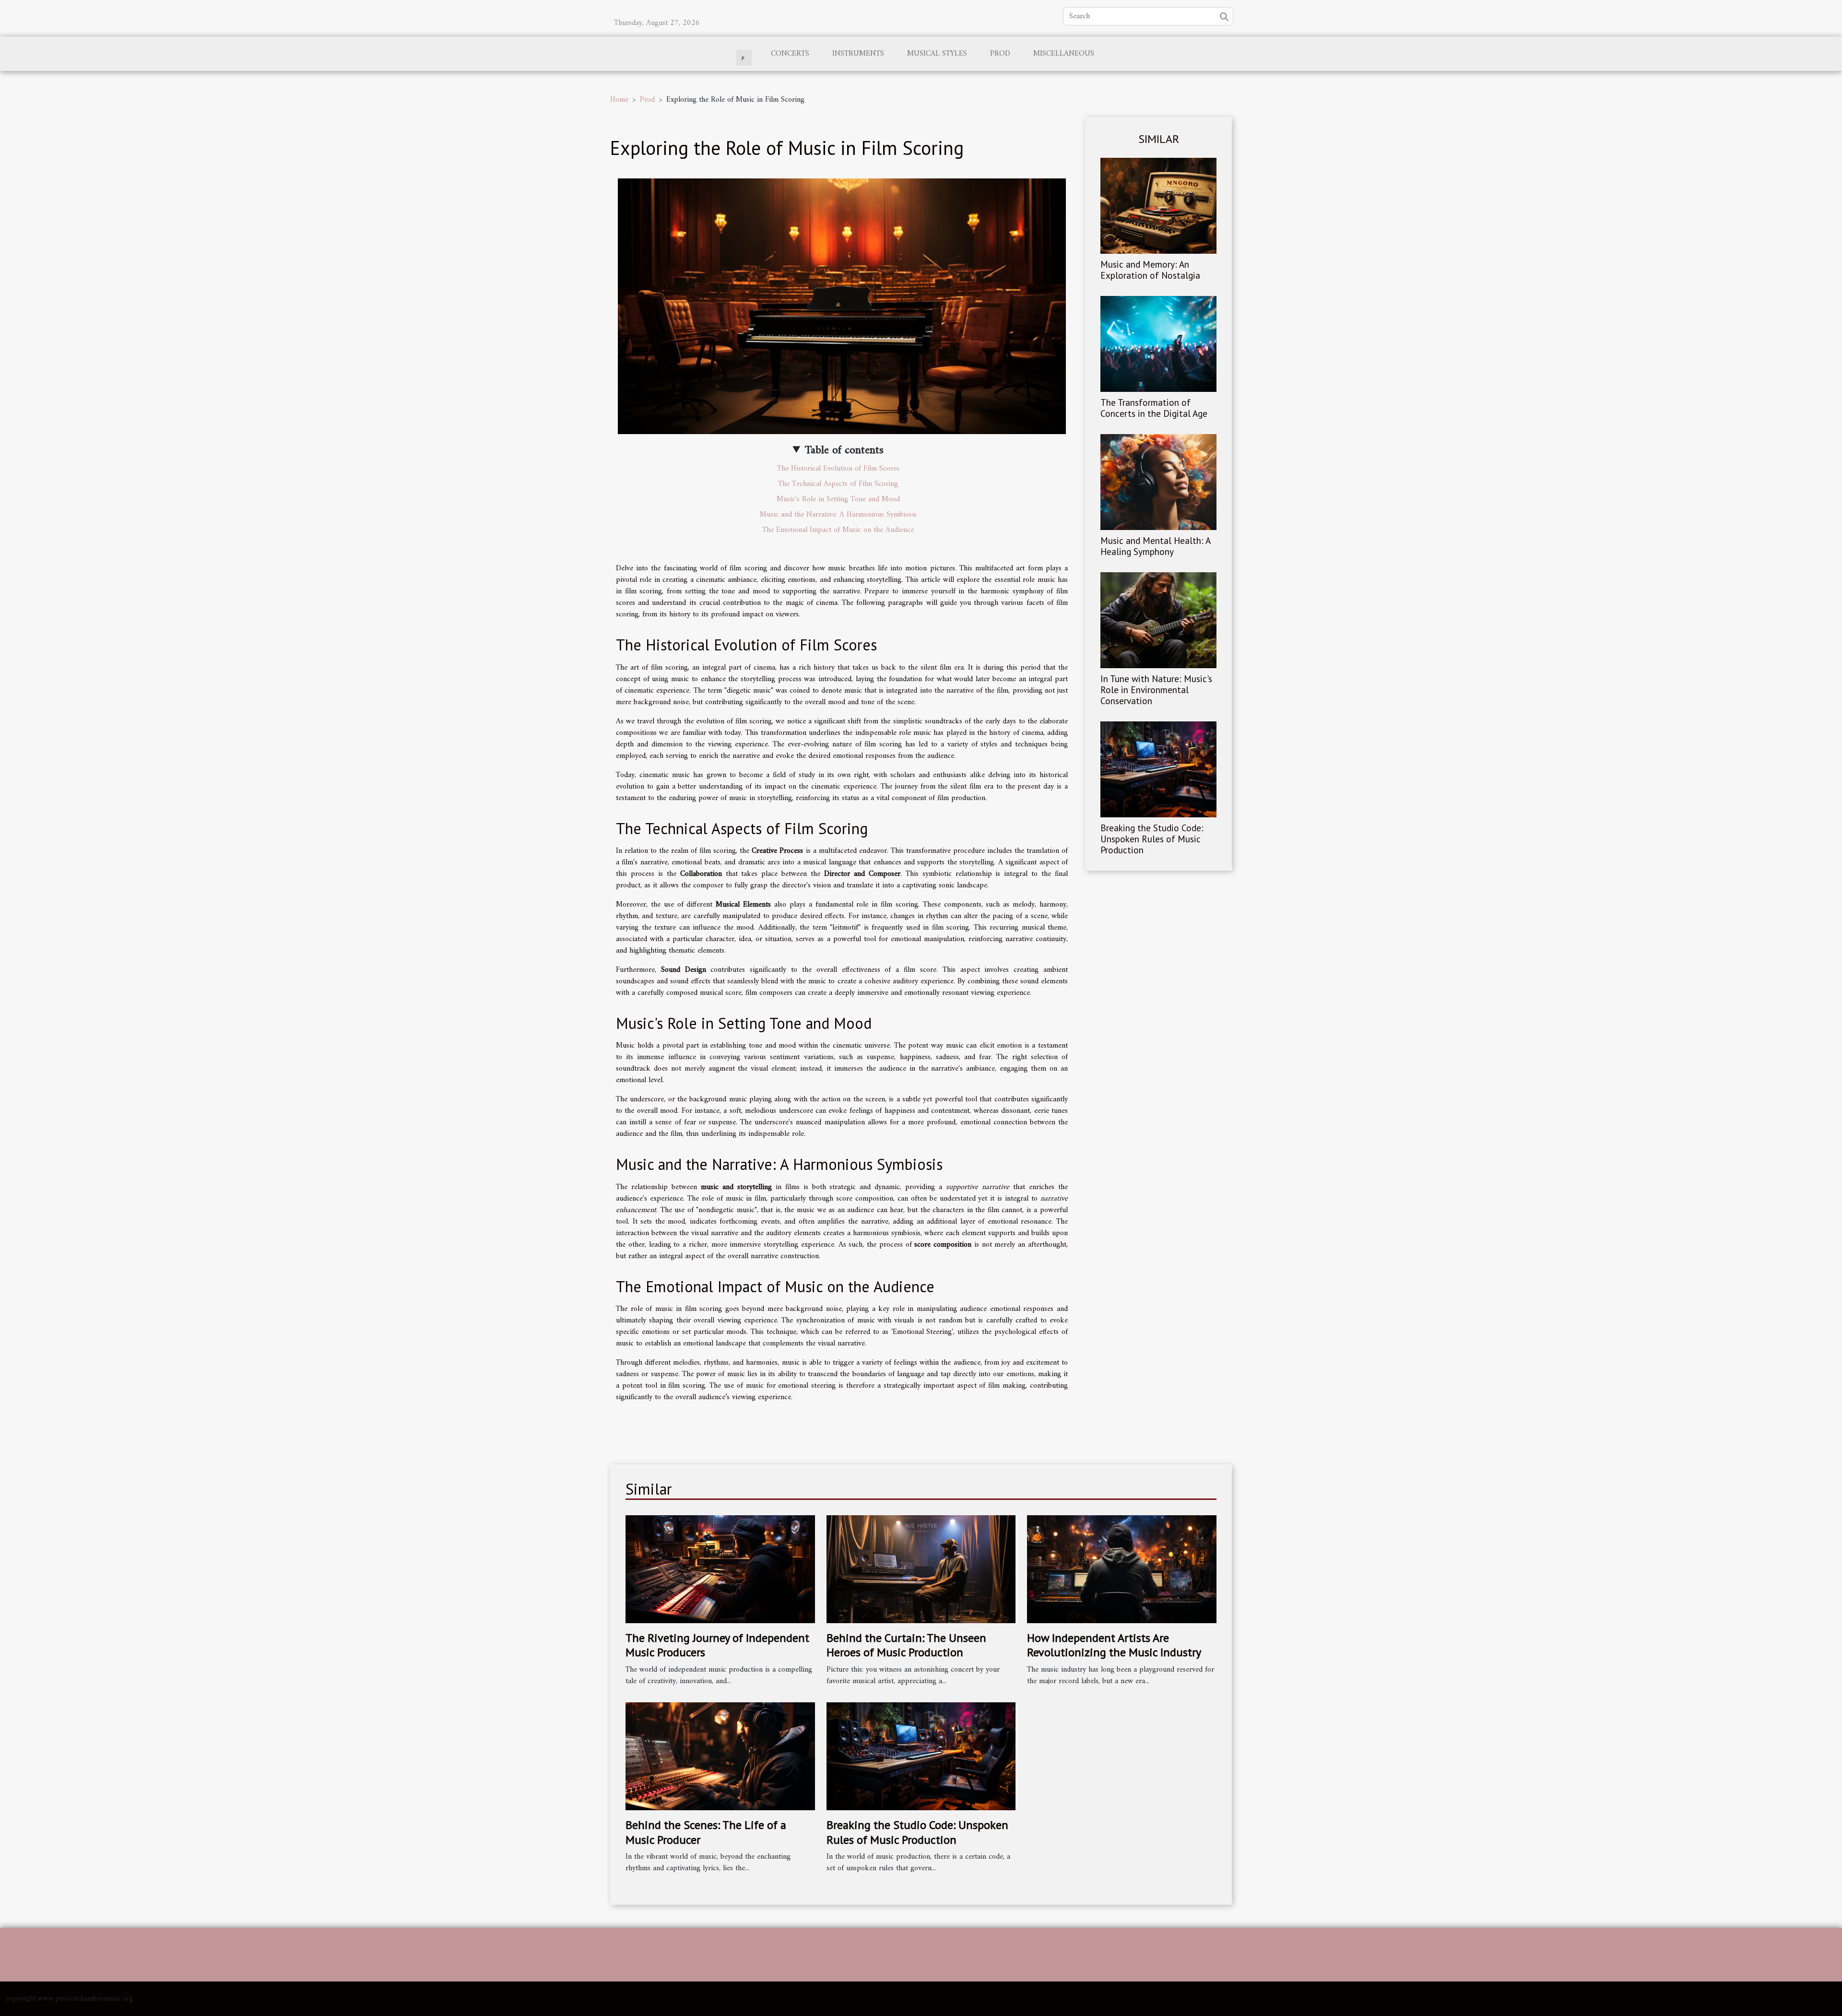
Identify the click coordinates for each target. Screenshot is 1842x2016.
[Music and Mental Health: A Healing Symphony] (1158, 482)
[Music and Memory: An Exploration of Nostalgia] (1158, 205)
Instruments (858, 54)
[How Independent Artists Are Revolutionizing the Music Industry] (1122, 1569)
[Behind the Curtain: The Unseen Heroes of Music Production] (921, 1569)
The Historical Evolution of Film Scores (838, 469)
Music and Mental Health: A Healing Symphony (1155, 546)
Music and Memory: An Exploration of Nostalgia (1150, 270)
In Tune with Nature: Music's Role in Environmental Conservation (1156, 690)
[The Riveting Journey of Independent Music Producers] (720, 1569)
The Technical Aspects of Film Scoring (838, 484)
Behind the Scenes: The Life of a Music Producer (706, 1832)
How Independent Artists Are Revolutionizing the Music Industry (1114, 1645)
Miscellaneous (1064, 54)
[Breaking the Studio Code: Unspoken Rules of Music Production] (1158, 769)
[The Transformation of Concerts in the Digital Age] (1158, 343)
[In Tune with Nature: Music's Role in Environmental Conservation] (1158, 620)
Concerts (790, 54)
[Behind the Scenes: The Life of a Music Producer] (720, 1756)
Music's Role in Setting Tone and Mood (838, 499)
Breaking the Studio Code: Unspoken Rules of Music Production (1152, 839)
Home (619, 100)
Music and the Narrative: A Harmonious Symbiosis (838, 515)
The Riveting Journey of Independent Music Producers (717, 1645)
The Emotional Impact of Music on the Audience (838, 530)
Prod (1000, 54)
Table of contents (844, 450)
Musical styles (937, 54)
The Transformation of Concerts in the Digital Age (1154, 408)
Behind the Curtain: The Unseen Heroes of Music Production (906, 1645)
